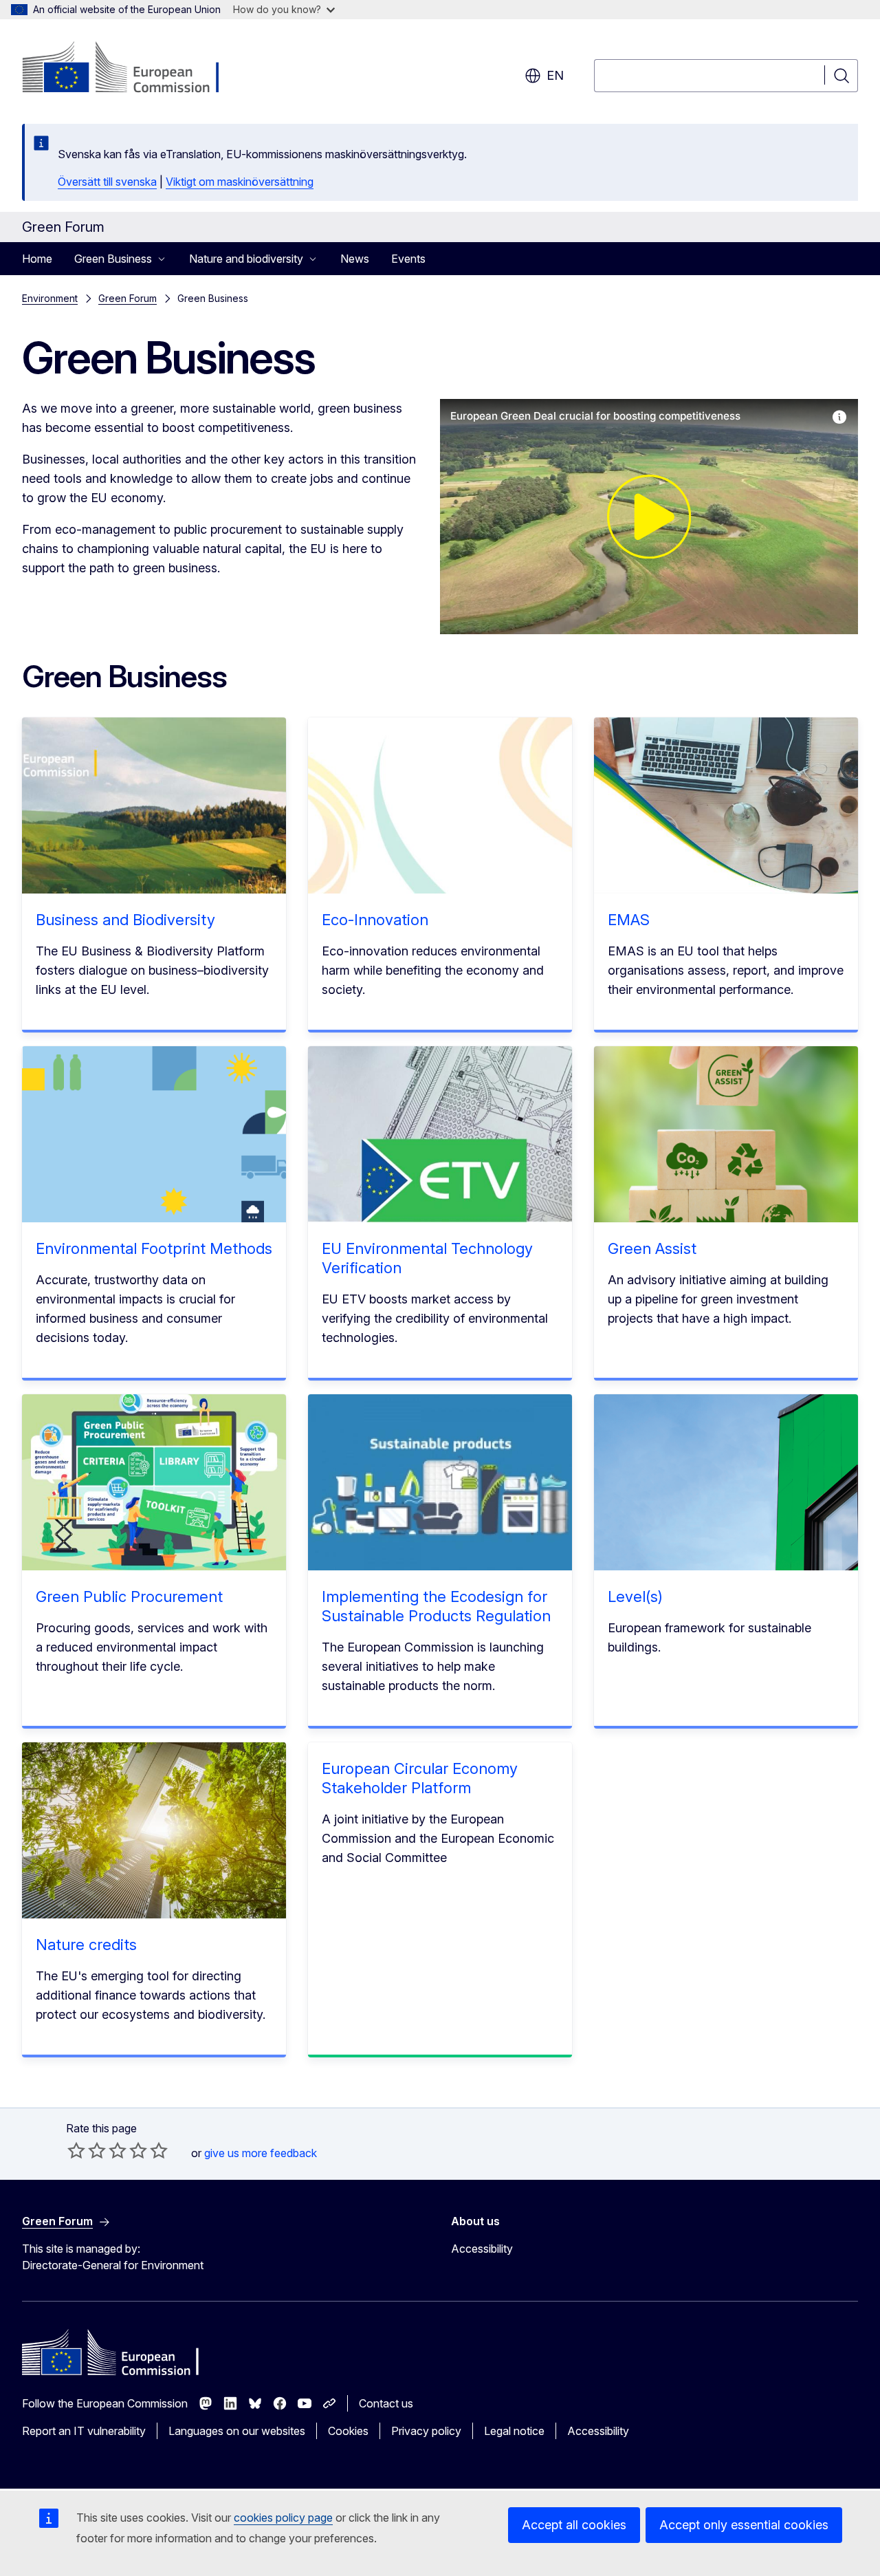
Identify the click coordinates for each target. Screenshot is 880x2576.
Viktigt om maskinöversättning (240, 182)
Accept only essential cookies (744, 2525)
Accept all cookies (574, 2525)
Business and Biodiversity (125, 920)
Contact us (386, 2403)
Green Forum (128, 298)
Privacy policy (426, 2431)
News (355, 259)
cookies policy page (283, 2518)
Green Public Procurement (129, 1597)
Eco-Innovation (375, 920)
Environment (50, 298)
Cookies (348, 2431)
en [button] (555, 75)
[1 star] (76, 2150)
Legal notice (514, 2431)
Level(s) (635, 1597)
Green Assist (652, 1248)
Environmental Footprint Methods (154, 1248)
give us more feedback (261, 2153)
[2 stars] (87, 2150)
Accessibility (482, 2249)
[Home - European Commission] (133, 69)
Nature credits (86, 1945)
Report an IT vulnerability (84, 2431)
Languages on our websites (237, 2431)
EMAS (629, 920)
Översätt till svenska (107, 182)
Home (37, 259)
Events (408, 259)
